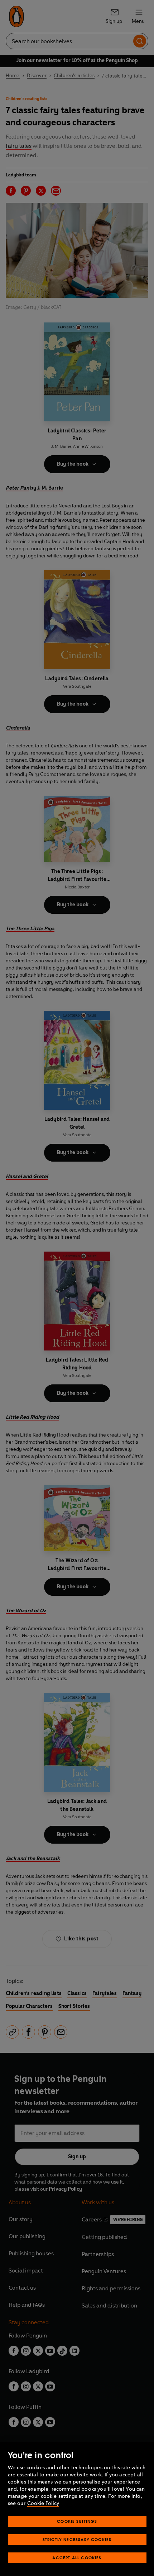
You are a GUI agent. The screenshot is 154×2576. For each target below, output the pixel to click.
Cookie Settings (77, 2521)
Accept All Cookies (77, 2558)
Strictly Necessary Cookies (77, 2539)
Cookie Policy (43, 2503)
